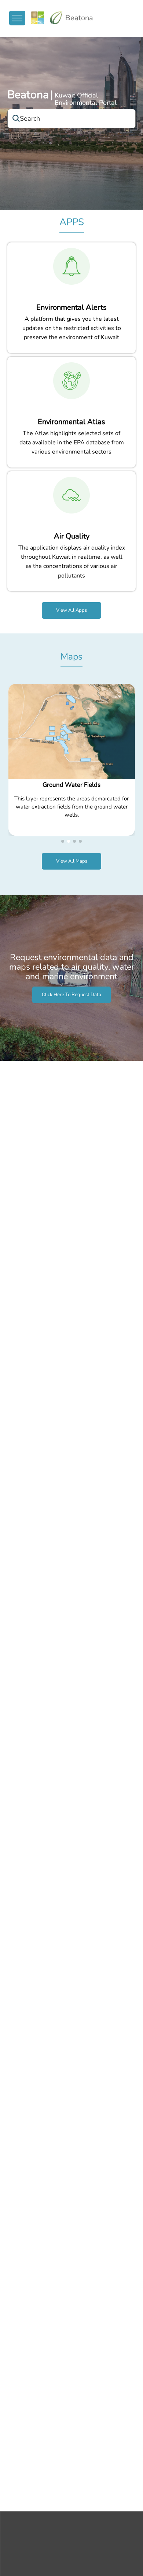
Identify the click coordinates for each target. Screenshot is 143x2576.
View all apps (71, 610)
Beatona (28, 95)
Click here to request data (71, 995)
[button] (63, 841)
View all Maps (72, 861)
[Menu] (17, 18)
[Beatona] (47, 18)
